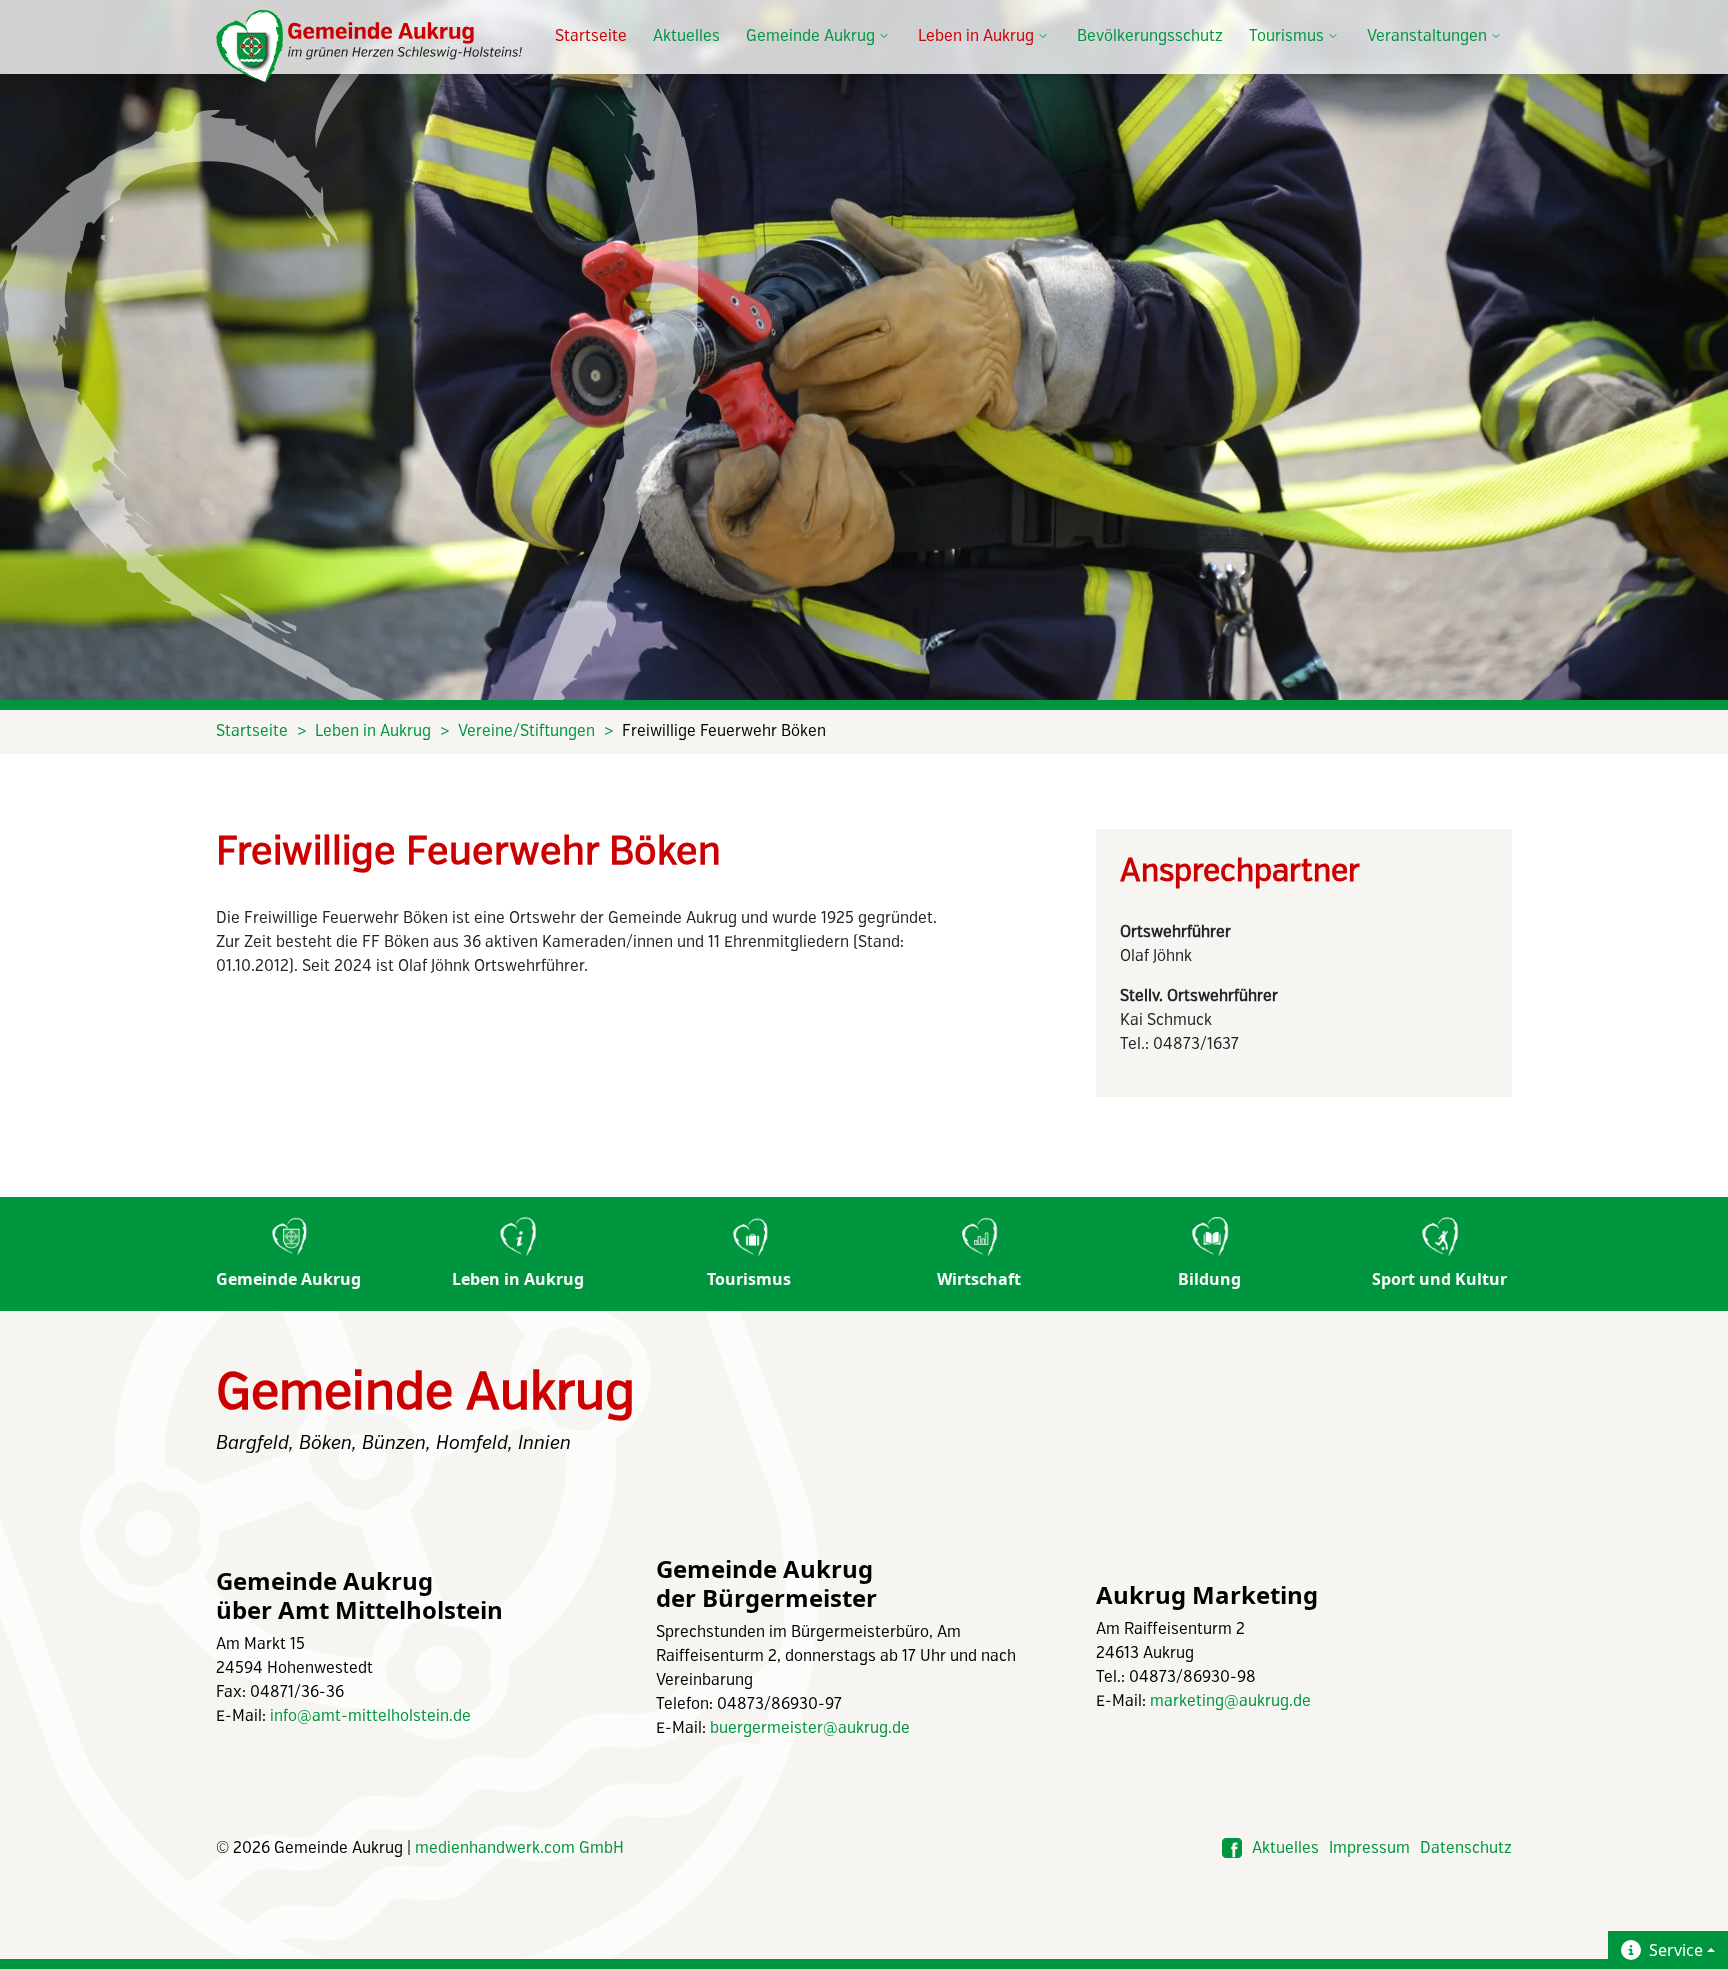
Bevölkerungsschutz (1150, 36)
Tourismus (749, 1279)
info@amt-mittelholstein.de (370, 1716)
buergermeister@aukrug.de (810, 1728)
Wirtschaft (979, 1279)
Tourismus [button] (1286, 36)
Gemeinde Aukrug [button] (810, 36)
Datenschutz (1466, 1848)
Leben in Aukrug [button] (976, 36)
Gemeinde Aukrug (288, 1279)
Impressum (1369, 1848)
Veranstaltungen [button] (1427, 36)
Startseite (591, 36)
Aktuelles (686, 36)
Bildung (1209, 1279)
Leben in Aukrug (373, 731)
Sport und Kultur (1439, 1279)
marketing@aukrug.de (1230, 1701)
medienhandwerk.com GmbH (519, 1848)
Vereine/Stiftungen (526, 731)
